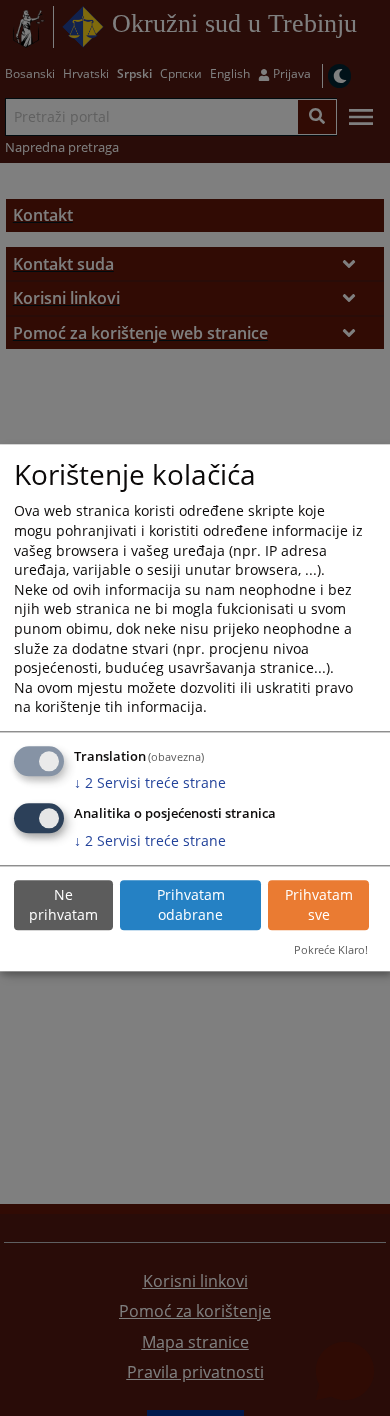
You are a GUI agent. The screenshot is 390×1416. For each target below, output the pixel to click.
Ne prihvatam (63, 904)
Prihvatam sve (319, 904)
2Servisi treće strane (150, 783)
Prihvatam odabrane (191, 904)
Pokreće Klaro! (331, 949)
